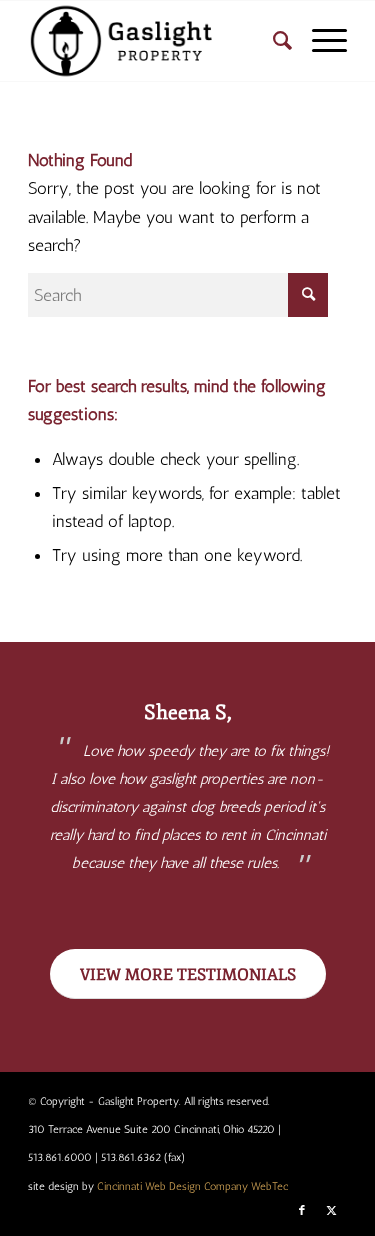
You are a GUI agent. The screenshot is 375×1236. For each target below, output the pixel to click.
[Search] (272, 41)
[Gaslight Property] (155, 41)
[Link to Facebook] (302, 1211)
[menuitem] (272, 41)
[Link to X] (332, 1211)
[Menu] (319, 41)
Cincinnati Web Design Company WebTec (192, 1186)
